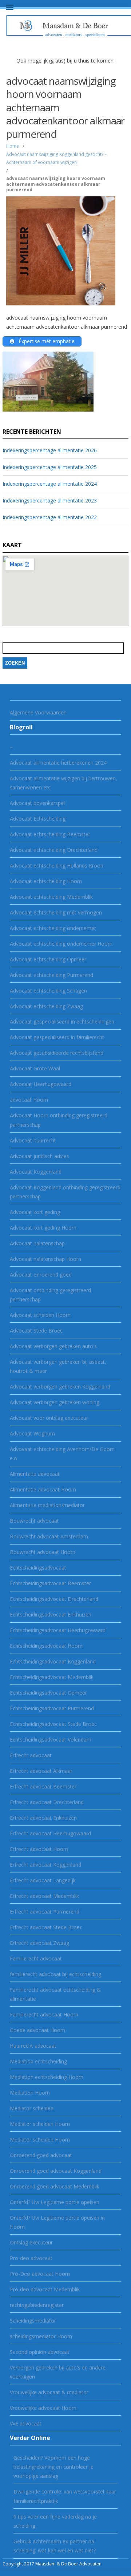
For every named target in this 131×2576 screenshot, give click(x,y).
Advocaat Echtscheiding (38, 819)
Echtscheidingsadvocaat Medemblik (52, 1677)
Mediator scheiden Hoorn (40, 2124)
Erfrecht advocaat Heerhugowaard (50, 1833)
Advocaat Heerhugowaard (41, 1084)
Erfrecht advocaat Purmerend (45, 1912)
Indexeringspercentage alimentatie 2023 (50, 500)
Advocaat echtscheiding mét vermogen (56, 912)
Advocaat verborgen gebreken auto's (53, 1346)
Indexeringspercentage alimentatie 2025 (50, 467)
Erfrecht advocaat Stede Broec (46, 1927)
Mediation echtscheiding (38, 2061)
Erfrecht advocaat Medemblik (44, 1896)
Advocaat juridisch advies (39, 1156)
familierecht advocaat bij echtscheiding (55, 1974)
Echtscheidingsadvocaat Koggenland (53, 1661)
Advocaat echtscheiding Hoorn (46, 881)
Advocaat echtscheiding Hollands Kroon (57, 866)
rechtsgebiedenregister (37, 2305)
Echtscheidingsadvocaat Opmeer (48, 1693)
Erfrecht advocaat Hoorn (39, 1849)
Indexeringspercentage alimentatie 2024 (50, 484)
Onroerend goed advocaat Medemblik (55, 2186)
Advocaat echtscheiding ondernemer (53, 928)
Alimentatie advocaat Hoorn (43, 1489)
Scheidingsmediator (33, 2321)
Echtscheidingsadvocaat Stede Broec (53, 1724)
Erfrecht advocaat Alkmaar (41, 1771)
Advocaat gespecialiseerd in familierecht (57, 1037)
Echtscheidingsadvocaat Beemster (50, 1583)
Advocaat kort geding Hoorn (43, 1228)
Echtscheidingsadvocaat (38, 1568)
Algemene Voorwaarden (38, 712)
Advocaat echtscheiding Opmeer (48, 959)
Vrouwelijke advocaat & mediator (49, 2392)
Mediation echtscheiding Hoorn (47, 2077)
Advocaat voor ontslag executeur (49, 1418)
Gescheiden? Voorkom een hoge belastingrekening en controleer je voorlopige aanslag (53, 2467)
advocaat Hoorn (29, 1100)
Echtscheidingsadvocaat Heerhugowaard (58, 1630)
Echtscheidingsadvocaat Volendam (51, 1740)
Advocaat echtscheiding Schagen (48, 991)
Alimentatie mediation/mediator (47, 1505)
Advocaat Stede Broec (36, 1331)
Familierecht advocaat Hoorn (44, 2014)
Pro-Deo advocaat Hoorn (40, 2274)
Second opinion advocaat (40, 2352)
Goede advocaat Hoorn (37, 2030)
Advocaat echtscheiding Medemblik (51, 897)
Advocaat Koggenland (36, 1172)
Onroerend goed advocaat (41, 2155)
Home (13, 146)
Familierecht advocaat (36, 1958)
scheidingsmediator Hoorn (41, 2336)
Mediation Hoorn (30, 2093)
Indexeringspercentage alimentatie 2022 (50, 517)
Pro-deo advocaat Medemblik (45, 2289)
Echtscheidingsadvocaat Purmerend (52, 1708)
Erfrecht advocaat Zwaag (39, 1943)
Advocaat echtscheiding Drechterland (54, 850)
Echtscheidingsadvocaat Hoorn (46, 1646)
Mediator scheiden (32, 2108)
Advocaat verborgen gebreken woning (55, 1402)
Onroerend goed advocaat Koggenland (56, 2171)
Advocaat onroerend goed (41, 1275)
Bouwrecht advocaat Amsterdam (49, 1536)
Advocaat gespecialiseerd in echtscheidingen (62, 1021)
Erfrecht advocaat (31, 1755)
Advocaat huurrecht (33, 1140)
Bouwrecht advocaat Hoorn (43, 1552)
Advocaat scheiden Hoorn (40, 1315)
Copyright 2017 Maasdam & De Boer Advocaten (52, 2564)
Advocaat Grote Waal (35, 1068)
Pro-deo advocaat (31, 2258)
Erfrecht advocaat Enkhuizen (43, 1818)
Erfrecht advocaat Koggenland (45, 1865)
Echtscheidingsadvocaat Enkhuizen (51, 1614)
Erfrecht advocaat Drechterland (47, 1802)
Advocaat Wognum (32, 1433)
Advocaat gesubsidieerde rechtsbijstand (57, 1053)
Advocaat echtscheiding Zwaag (46, 1006)
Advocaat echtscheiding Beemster (50, 834)
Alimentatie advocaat (35, 1474)
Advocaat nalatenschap (37, 1243)
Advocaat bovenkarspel (37, 803)
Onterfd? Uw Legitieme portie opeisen (55, 2202)
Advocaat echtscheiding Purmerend (51, 975)
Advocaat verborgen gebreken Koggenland (60, 1387)
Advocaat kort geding (35, 1212)
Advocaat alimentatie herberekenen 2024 (58, 763)
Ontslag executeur (31, 2242)
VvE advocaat (26, 2423)
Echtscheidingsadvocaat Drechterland (54, 1599)
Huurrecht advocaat (33, 2046)
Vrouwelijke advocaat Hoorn (43, 2408)
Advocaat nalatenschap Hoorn (45, 1259)
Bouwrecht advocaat (34, 1521)
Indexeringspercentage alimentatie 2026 (50, 450)
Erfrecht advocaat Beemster (43, 1786)
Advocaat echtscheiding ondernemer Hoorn (61, 944)
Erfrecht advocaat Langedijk (43, 1880)
